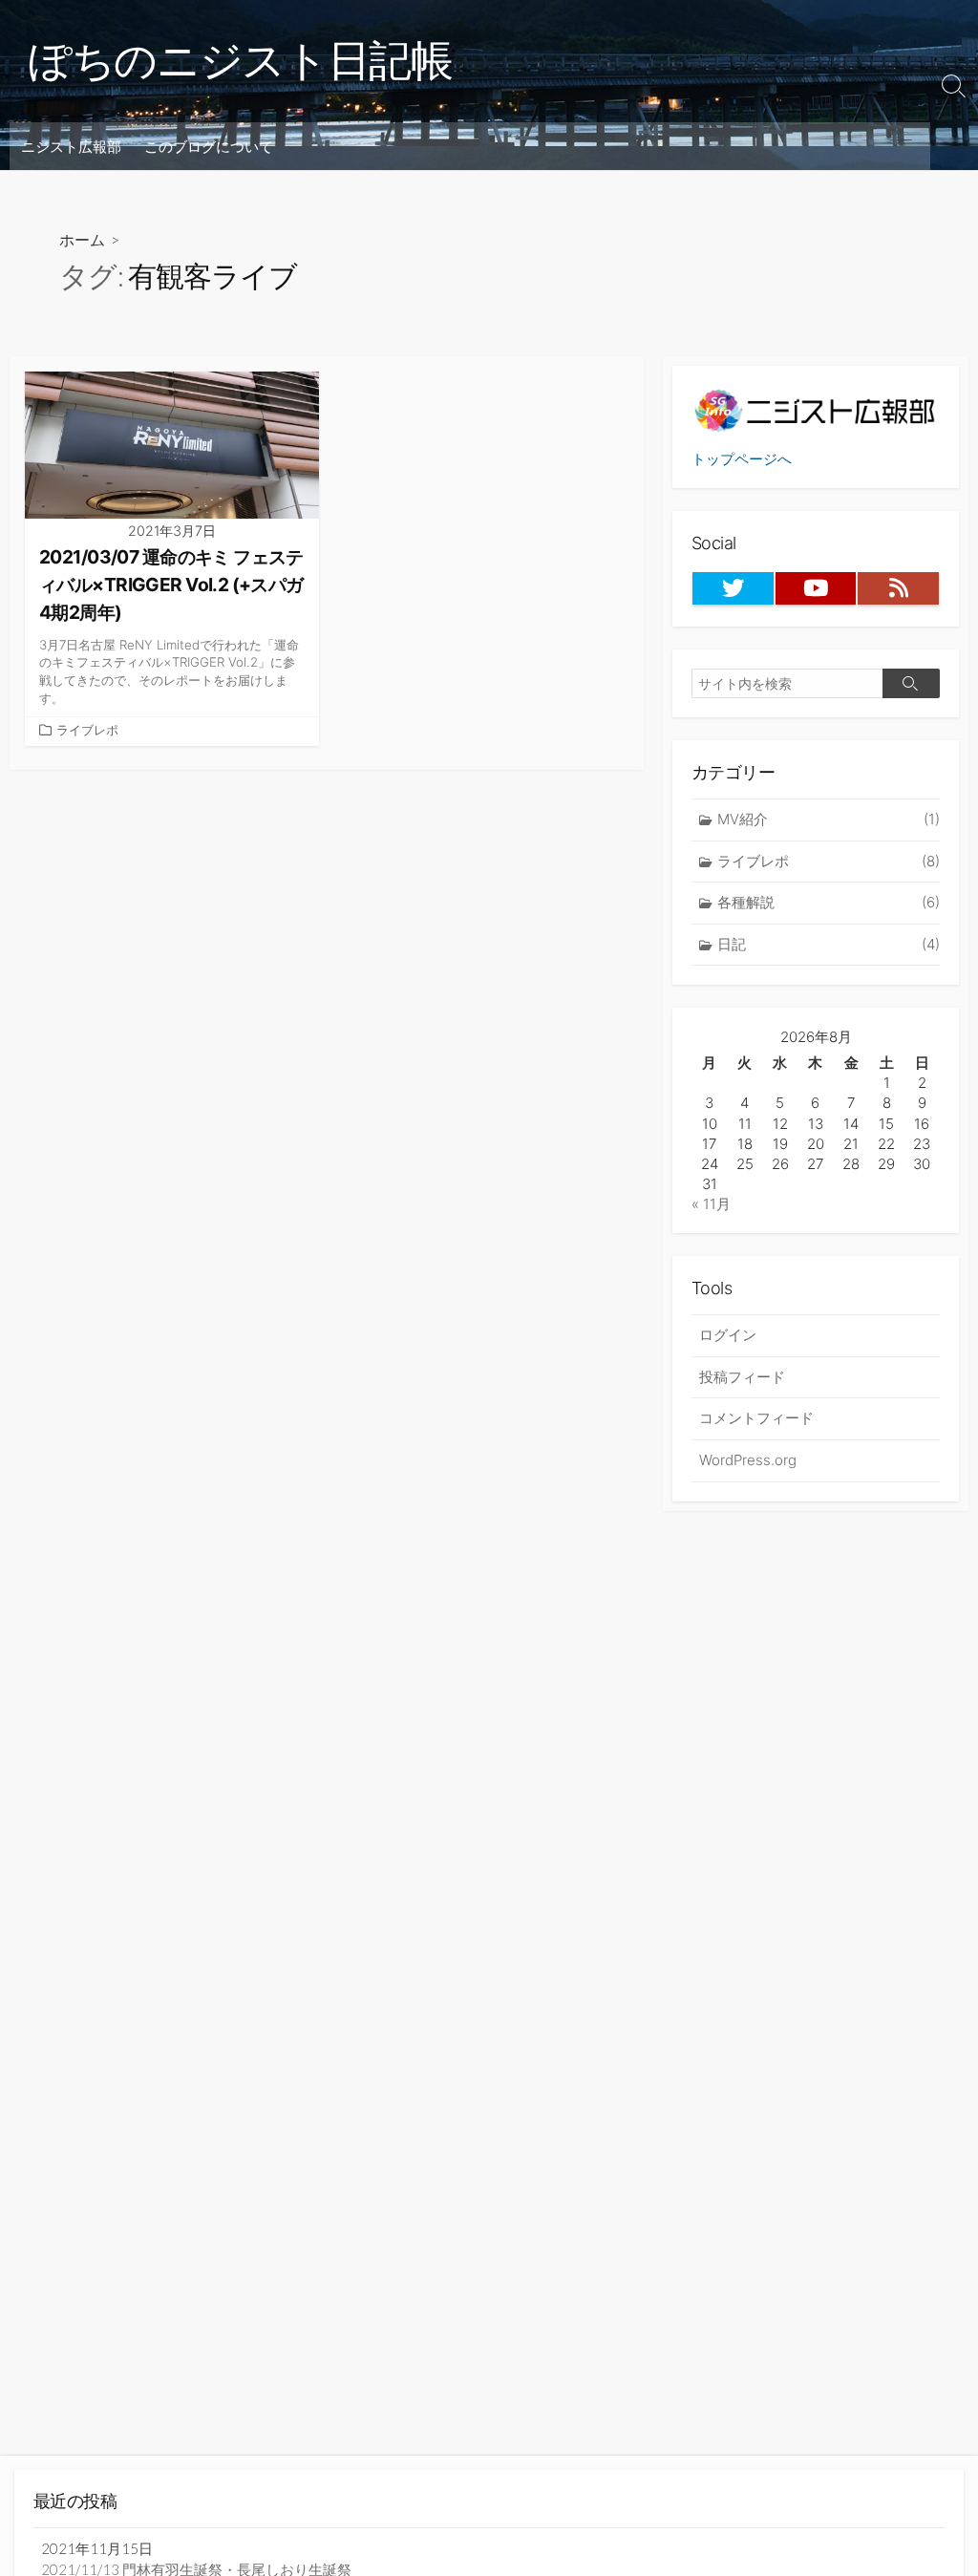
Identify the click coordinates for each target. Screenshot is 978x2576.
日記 (829, 944)
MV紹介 (829, 819)
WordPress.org (748, 1460)
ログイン (728, 1335)
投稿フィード (742, 1377)
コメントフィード (756, 1418)
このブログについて (209, 146)
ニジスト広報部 (71, 146)
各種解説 (829, 902)
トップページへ (742, 459)
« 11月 (711, 1204)
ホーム (82, 239)
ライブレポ (87, 730)
